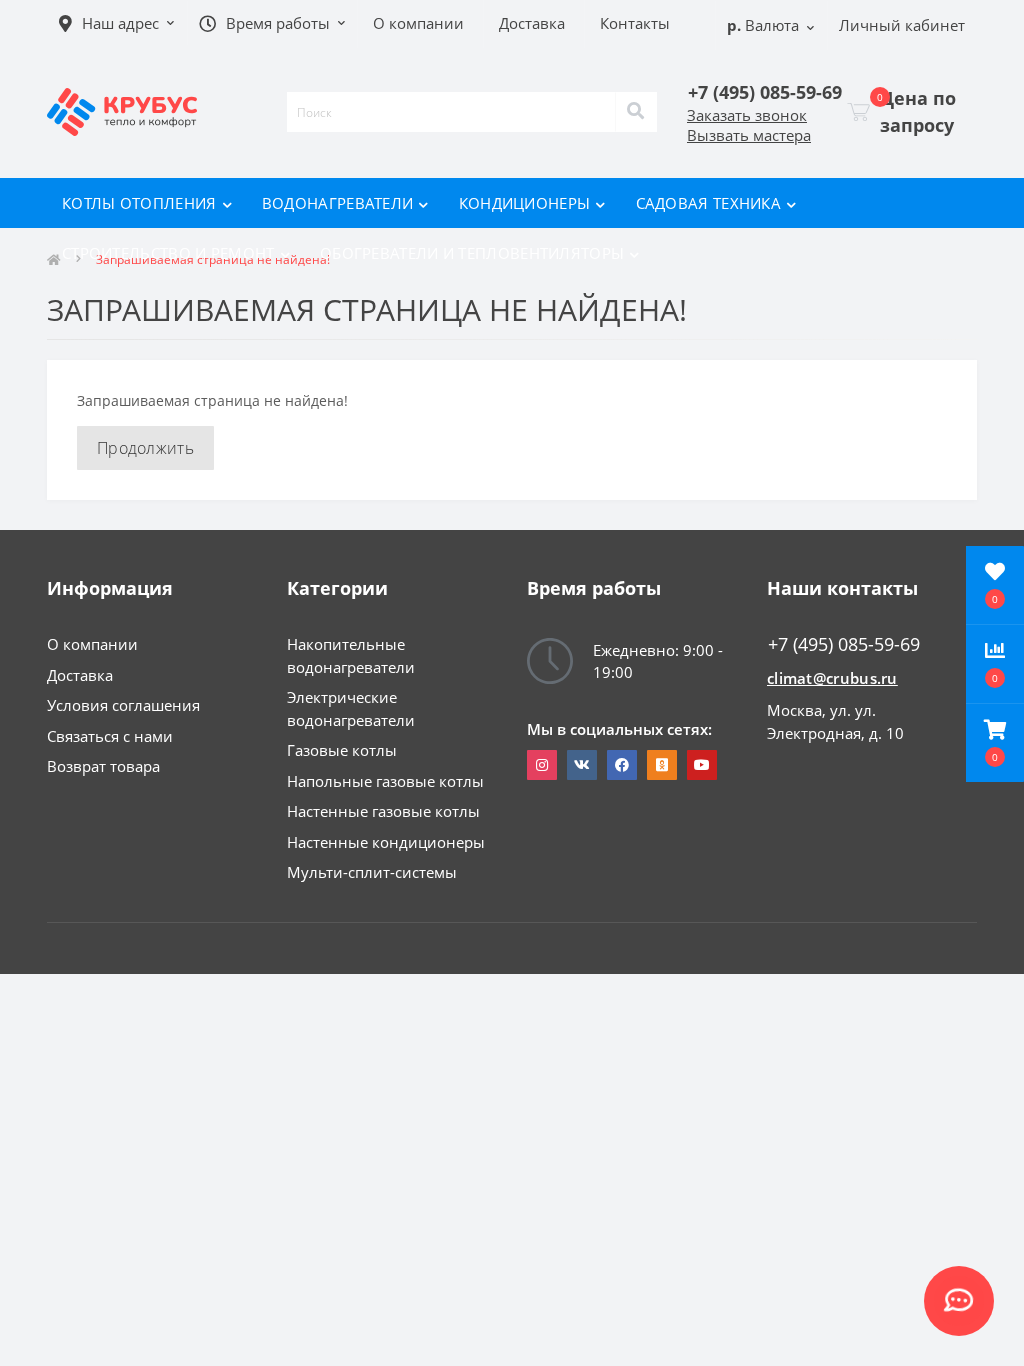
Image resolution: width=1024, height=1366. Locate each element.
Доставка (80, 675)
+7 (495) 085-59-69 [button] (844, 644)
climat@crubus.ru (832, 678)
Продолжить (145, 448)
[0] (858, 112)
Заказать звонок (747, 115)
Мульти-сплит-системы (372, 872)
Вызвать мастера (749, 135)
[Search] (636, 112)
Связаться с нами (110, 736)
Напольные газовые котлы (385, 781)
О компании (92, 644)
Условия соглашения (123, 705)
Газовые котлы (342, 750)
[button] (995, 743)
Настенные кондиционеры (386, 842)
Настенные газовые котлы (383, 811)
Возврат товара (103, 766)
